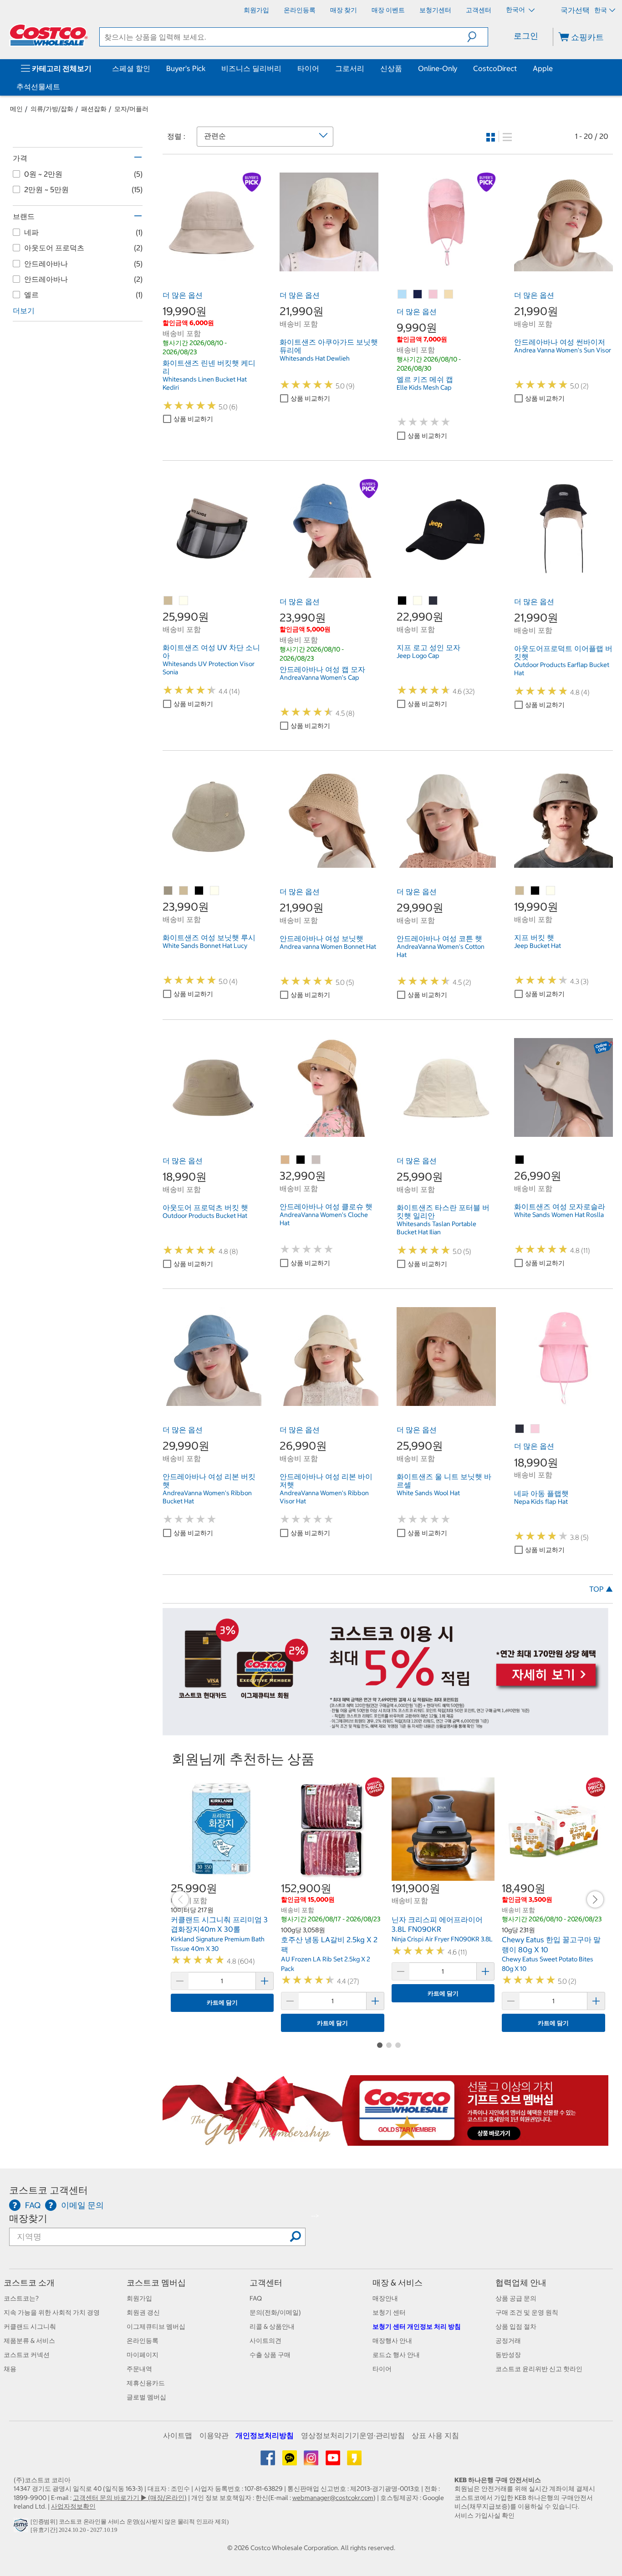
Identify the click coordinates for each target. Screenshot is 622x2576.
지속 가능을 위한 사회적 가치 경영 (52, 2312)
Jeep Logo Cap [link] (418, 656)
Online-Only (438, 68)
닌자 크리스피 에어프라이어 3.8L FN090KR (437, 1924)
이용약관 (214, 2435)
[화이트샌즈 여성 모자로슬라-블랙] (520, 1160)
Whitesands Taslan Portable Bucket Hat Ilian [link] (436, 1228)
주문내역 (139, 2369)
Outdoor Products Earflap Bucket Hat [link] (562, 669)
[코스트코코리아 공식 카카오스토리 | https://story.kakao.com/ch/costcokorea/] (354, 2461)
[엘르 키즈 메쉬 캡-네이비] (418, 295)
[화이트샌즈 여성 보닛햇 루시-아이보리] (215, 891)
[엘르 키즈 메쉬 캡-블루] (403, 295)
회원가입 (139, 2298)
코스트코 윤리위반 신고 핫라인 (539, 2369)
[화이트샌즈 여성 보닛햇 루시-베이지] (184, 891)
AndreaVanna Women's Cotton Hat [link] (441, 951)
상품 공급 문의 (516, 2298)
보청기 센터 (389, 2312)
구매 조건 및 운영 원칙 (527, 2312)
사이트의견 (265, 2341)
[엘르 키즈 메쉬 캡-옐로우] (449, 295)
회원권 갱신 (143, 2312)
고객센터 (266, 2283)
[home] (49, 35)
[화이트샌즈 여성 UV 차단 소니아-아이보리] (184, 601)
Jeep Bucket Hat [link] (538, 946)
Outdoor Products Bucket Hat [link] (205, 1216)
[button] (477, 37)
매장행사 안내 (392, 2341)
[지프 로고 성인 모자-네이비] (433, 601)
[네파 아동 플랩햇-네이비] (520, 1429)
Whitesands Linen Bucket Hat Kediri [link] (205, 383)
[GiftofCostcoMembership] (386, 2141)
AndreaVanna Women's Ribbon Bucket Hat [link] (207, 1497)
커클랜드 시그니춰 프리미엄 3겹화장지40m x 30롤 (219, 1924)
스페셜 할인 (131, 68)
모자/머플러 (131, 109)
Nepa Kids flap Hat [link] (541, 1502)
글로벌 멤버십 (146, 2397)
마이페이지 (143, 2355)
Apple (543, 68)
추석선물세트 (38, 87)
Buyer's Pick (186, 68)
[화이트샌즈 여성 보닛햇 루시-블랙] (199, 891)
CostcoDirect (495, 68)
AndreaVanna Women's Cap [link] (319, 677)
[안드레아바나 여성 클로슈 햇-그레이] (316, 1160)
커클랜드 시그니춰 (30, 2327)
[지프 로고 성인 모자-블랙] (403, 601)
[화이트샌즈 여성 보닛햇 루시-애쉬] (168, 891)
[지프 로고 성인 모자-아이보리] (418, 601)
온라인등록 (143, 2341)
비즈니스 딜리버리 (251, 68)
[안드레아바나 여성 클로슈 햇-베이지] (286, 1160)
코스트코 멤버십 (156, 2283)
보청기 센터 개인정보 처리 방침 (417, 2327)
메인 (16, 109)
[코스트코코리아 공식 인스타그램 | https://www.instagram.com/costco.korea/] (312, 2461)
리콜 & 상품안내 (272, 2327)
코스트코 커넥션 (27, 2355)
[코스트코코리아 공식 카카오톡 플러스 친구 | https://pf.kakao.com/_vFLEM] (290, 2461)
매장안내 (385, 2298)
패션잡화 (94, 109)
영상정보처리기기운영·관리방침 (353, 2435)
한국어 (516, 10)
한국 (601, 10)
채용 (10, 2369)
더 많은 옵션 (183, 295)
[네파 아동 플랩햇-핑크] (535, 1429)
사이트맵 (178, 2435)
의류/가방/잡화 (52, 109)
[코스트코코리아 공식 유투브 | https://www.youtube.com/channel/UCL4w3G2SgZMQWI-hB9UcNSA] (334, 2461)
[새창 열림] (22, 2528)
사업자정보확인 (73, 2506)
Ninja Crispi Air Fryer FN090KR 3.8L (442, 1939)
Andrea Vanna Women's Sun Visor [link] (563, 350)
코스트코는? (21, 2298)
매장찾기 (28, 2218)
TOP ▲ (601, 1589)
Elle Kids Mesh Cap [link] (424, 387)
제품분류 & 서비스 (29, 2341)
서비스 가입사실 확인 (484, 2515)
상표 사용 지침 (435, 2435)
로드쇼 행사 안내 (396, 2355)
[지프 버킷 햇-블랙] (535, 891)
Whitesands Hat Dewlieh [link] (315, 358)
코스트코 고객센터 (48, 2190)
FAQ (256, 2298)
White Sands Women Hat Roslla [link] (559, 1215)
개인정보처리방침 (265, 2435)
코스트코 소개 (29, 2283)
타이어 (308, 68)
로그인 (526, 36)
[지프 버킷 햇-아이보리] (551, 891)
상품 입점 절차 (516, 2327)
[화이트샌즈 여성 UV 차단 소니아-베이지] (168, 601)
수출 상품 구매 (270, 2355)
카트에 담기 (222, 2003)
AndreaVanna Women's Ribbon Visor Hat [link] (324, 1497)
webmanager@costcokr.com (333, 2498)
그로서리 (350, 68)
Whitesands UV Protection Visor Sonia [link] (209, 668)
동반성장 (508, 2355)
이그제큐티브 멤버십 (156, 2327)
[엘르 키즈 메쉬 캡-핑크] (433, 295)
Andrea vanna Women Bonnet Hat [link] (328, 947)
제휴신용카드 (146, 2383)
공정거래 (508, 2341)
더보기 (24, 311)
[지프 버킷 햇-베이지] (520, 891)
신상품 (391, 68)
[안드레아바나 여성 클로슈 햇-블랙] (301, 1160)
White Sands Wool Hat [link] (428, 1493)
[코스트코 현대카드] (386, 1731)
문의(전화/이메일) (275, 2312)
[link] (212, 266)
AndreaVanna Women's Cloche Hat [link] (324, 1219)
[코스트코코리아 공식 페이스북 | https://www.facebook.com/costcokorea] (268, 2461)
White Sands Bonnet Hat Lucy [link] (205, 946)
